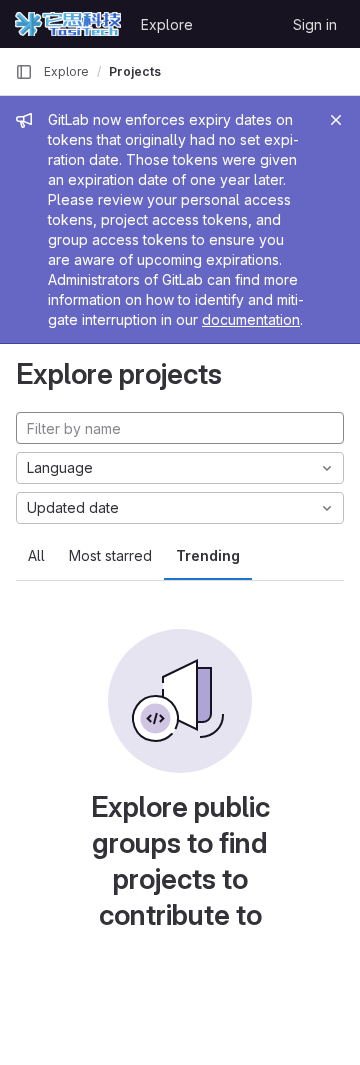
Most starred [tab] (110, 555)
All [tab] (36, 555)
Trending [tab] (208, 555)
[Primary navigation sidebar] (24, 72)
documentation (251, 319)
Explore (167, 24)
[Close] (336, 120)
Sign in (315, 24)
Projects (135, 71)
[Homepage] (68, 24)
